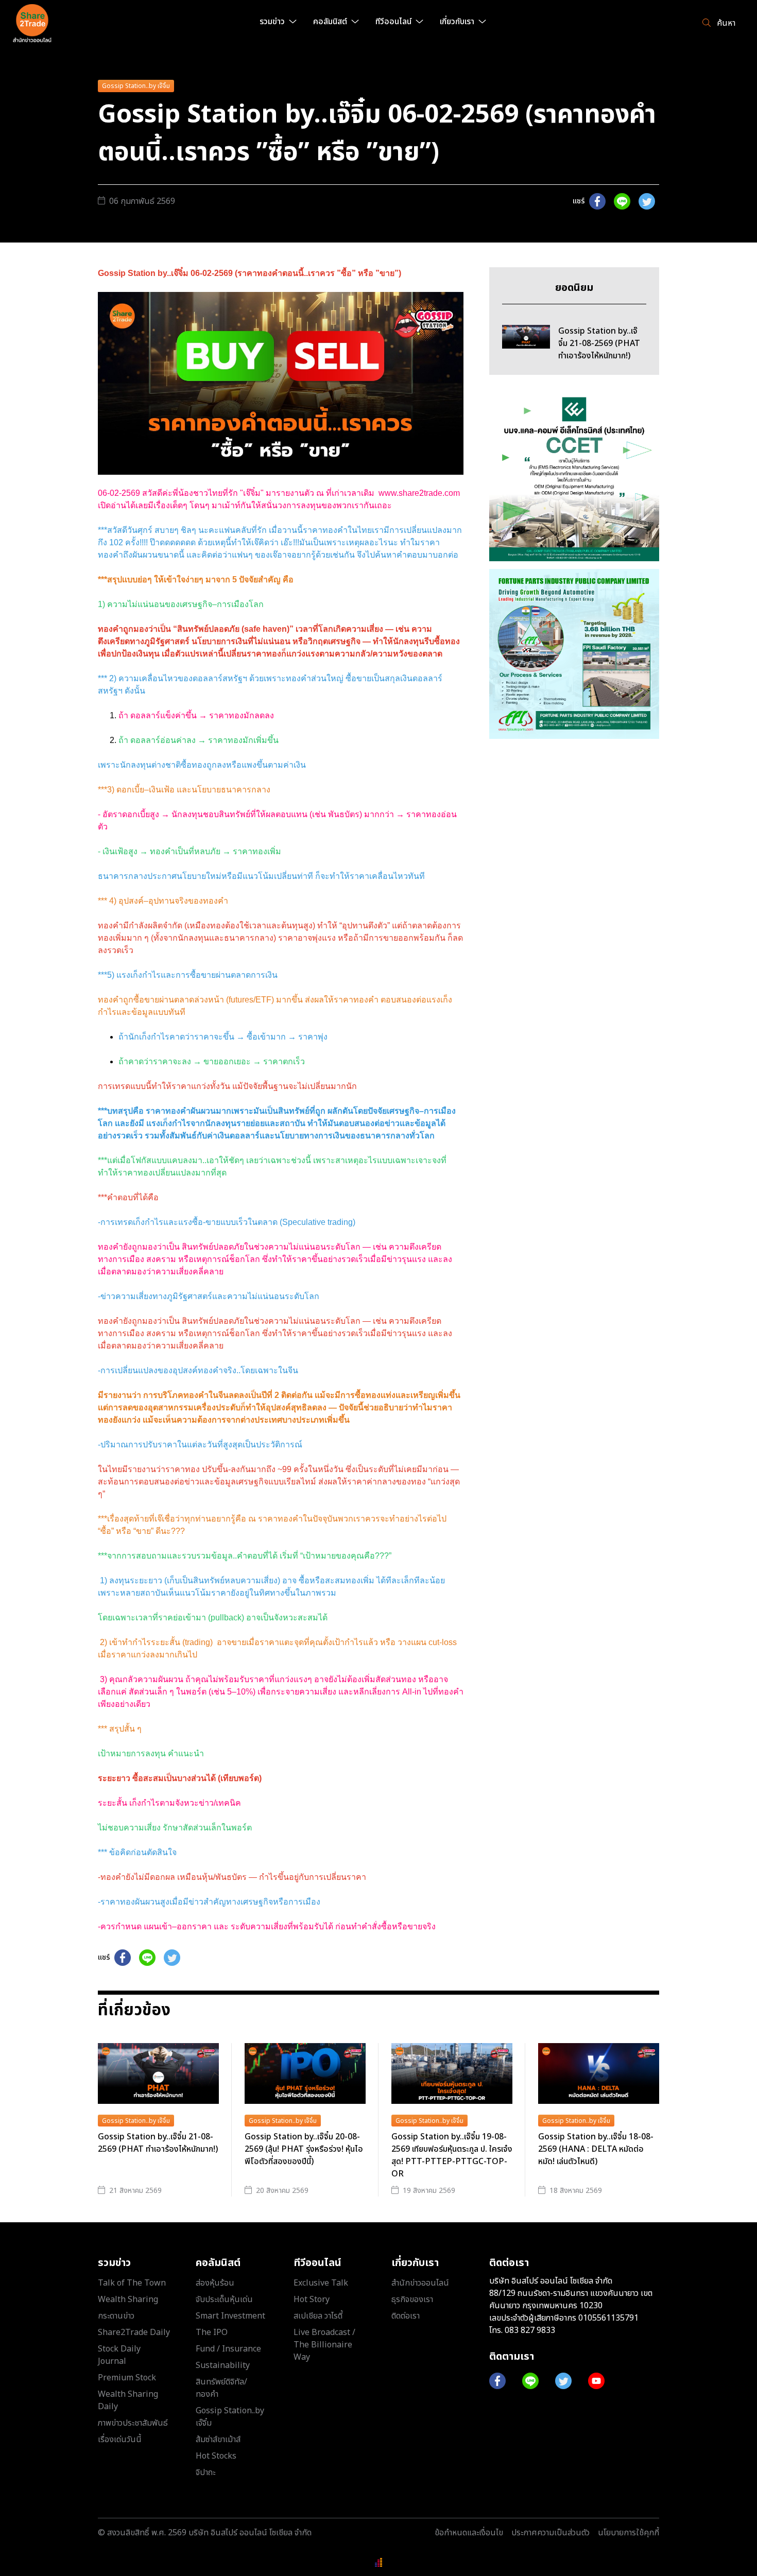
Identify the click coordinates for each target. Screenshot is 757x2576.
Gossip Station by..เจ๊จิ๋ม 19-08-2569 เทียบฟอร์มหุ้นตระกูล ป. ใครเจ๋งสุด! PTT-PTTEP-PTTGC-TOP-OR (452, 2155)
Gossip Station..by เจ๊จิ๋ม (136, 86)
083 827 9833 (530, 2330)
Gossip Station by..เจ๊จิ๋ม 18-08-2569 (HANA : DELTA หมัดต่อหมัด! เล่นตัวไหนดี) (596, 2149)
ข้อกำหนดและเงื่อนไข (469, 2533)
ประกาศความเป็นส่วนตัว (550, 2533)
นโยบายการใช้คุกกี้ (629, 2533)
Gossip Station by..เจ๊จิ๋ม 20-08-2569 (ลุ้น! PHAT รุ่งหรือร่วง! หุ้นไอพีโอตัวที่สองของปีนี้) (304, 2149)
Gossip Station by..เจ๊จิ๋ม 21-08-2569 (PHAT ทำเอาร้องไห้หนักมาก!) (158, 2143)
